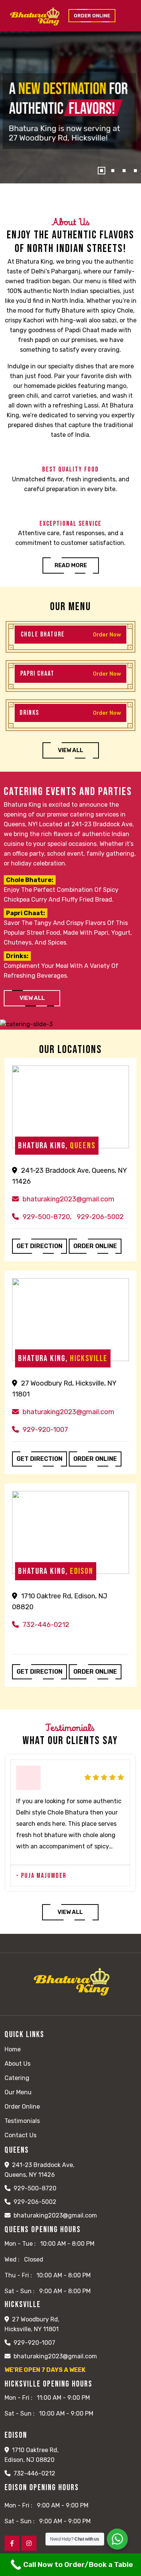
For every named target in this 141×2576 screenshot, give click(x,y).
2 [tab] (113, 171)
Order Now (107, 634)
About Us (17, 2064)
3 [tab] (124, 171)
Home (13, 2049)
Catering (17, 2078)
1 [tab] (102, 171)
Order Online (22, 2107)
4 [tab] (135, 171)
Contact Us (20, 2135)
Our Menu (18, 2092)
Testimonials (22, 2121)
